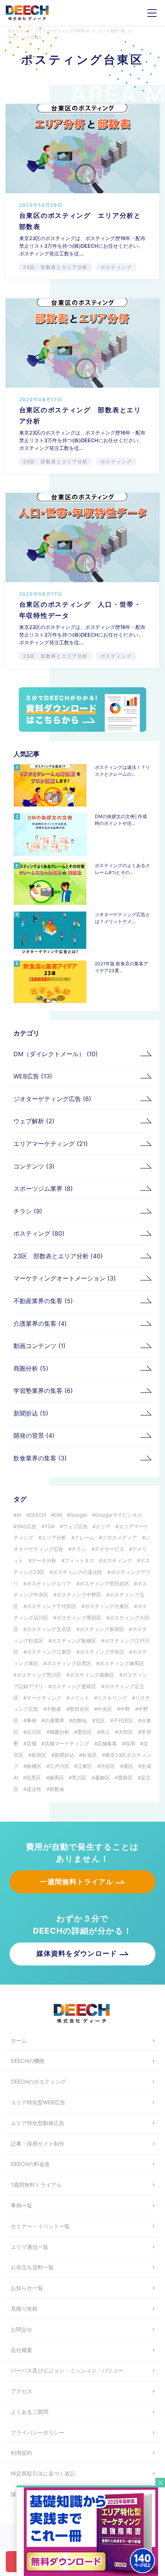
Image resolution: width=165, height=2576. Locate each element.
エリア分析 (54, 1537)
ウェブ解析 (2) (34, 1121)
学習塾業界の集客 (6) (43, 1391)
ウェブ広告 (75, 1526)
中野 (125, 1709)
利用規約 (21, 2453)
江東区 (85, 1766)
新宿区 (39, 1755)
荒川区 (79, 1778)
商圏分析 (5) (31, 1368)
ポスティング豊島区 (74, 1686)
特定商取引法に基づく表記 (43, 2473)
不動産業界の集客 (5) (43, 1301)
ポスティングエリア (49, 1583)
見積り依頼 (24, 2309)
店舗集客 (107, 1743)
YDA (50, 1526)
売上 (105, 1732)
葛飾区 (102, 1778)
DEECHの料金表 (30, 2164)
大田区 (126, 1732)
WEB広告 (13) (33, 1076)
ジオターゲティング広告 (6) (52, 1099)
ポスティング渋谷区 (102, 1652)
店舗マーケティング (67, 1743)
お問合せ (21, 2329)
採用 (130, 1743)
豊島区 (125, 1778)
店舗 (31, 1743)
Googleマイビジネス (119, 1515)
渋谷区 (108, 1766)
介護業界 (54, 1720)
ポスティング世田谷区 (104, 1583)
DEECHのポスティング (38, 2081)
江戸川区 (59, 1766)
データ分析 (44, 1560)
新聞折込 (64, 1755)
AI (19, 1515)
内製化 (80, 1720)
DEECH (38, 1515)
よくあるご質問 (30, 2412)
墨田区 (85, 1732)
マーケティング (44, 1698)
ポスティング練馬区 (122, 1663)
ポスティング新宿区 (102, 1629)
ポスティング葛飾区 (92, 1675)
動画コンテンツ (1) (40, 1346)
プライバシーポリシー (38, 2432)
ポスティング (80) (39, 1233)
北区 (100, 1720)
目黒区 (34, 1778)
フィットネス (79, 1560)
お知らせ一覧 (27, 2288)
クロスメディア (120, 1537)
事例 (31, 1720)
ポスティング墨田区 (79, 1618)
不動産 (54, 1709)
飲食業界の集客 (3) (40, 1458)
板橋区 (34, 1766)
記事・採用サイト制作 (38, 2144)
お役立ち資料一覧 (32, 2267)
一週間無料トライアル (77, 1882)
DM (58, 1515)
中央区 (105, 1709)
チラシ (79, 1549)
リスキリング (112, 1698)
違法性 (34, 1789)
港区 (128, 1766)
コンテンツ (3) (34, 1166)
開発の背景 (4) (34, 1435)
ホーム (19, 2040)
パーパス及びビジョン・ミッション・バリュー (67, 2370)
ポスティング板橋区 (74, 1641)
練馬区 (57, 1778)
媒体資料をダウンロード (77, 1953)
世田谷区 (79, 1709)
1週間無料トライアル (36, 2185)
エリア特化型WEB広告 (38, 2102)
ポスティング (117, 1560)
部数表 (57, 1789)
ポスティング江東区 (49, 1652)
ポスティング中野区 (79, 1595)
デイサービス (109, 1549)
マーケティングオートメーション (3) (65, 1278)
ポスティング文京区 (49, 1629)
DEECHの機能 (28, 2061)
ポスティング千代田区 (51, 1606)
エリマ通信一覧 (30, 2247)
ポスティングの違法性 (78, 1572)
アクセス (21, 2391)
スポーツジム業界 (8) (43, 1188)
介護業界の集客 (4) (40, 1323)
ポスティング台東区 (107, 1606)
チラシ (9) (28, 1211)
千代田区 (123, 1720)
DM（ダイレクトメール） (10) (56, 1054)
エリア (103, 1526)
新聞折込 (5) (31, 1413)
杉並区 (90, 1755)
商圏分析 (59, 1732)
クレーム (84, 1537)
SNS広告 (26, 1526)
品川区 (34, 1732)
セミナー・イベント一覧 (40, 2226)
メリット (79, 1698)
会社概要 (21, 2350)
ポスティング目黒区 (69, 1663)
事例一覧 (21, 2205)
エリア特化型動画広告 (38, 2123)
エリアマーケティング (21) (51, 1144)
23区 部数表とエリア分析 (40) (58, 1256)
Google (78, 1515)
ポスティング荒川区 (39, 1675)
